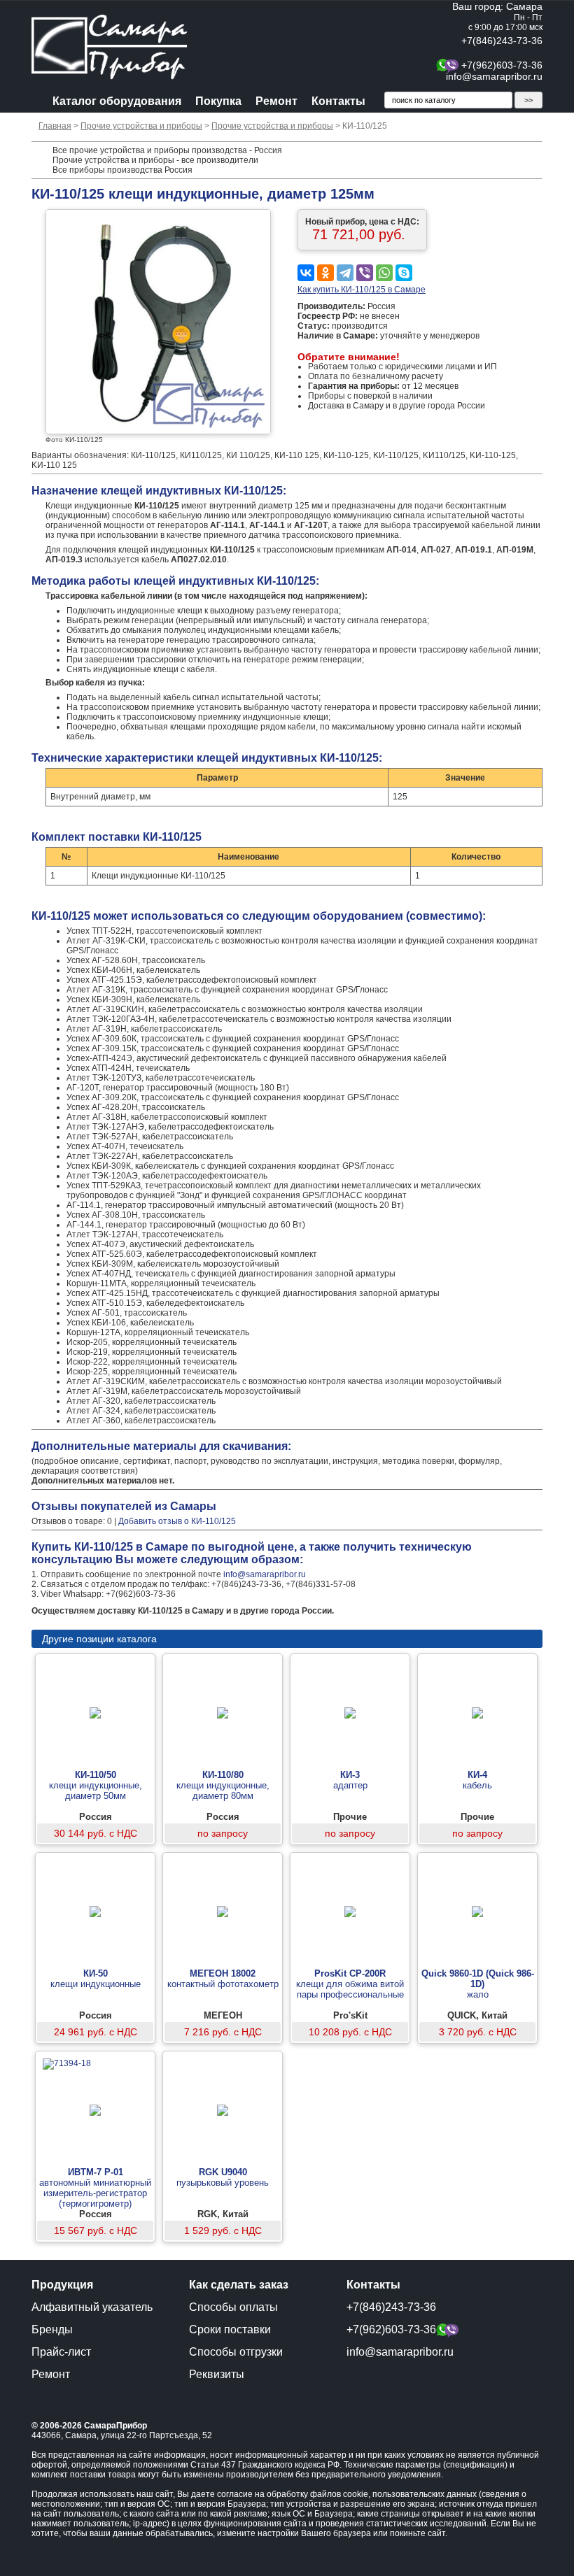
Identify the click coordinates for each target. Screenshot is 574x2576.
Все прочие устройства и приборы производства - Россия (167, 150)
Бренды (52, 2329)
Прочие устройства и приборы (141, 126)
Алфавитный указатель (92, 2307)
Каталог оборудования (117, 101)
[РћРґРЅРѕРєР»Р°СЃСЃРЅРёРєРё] (325, 273)
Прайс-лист (61, 2352)
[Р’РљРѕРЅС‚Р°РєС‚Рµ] (306, 273)
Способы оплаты (233, 2307)
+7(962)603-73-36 (502, 65)
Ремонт (276, 101)
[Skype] (404, 273)
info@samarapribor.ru (494, 76)
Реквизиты (217, 2374)
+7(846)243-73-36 (502, 41)
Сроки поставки (230, 2329)
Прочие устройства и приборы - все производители (155, 160)
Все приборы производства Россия (122, 170)
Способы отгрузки (236, 2352)
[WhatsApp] (384, 273)
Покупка (218, 101)
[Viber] (365, 273)
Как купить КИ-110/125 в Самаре (362, 290)
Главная (55, 126)
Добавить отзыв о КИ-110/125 (177, 1521)
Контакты (338, 101)
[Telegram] (345, 273)
